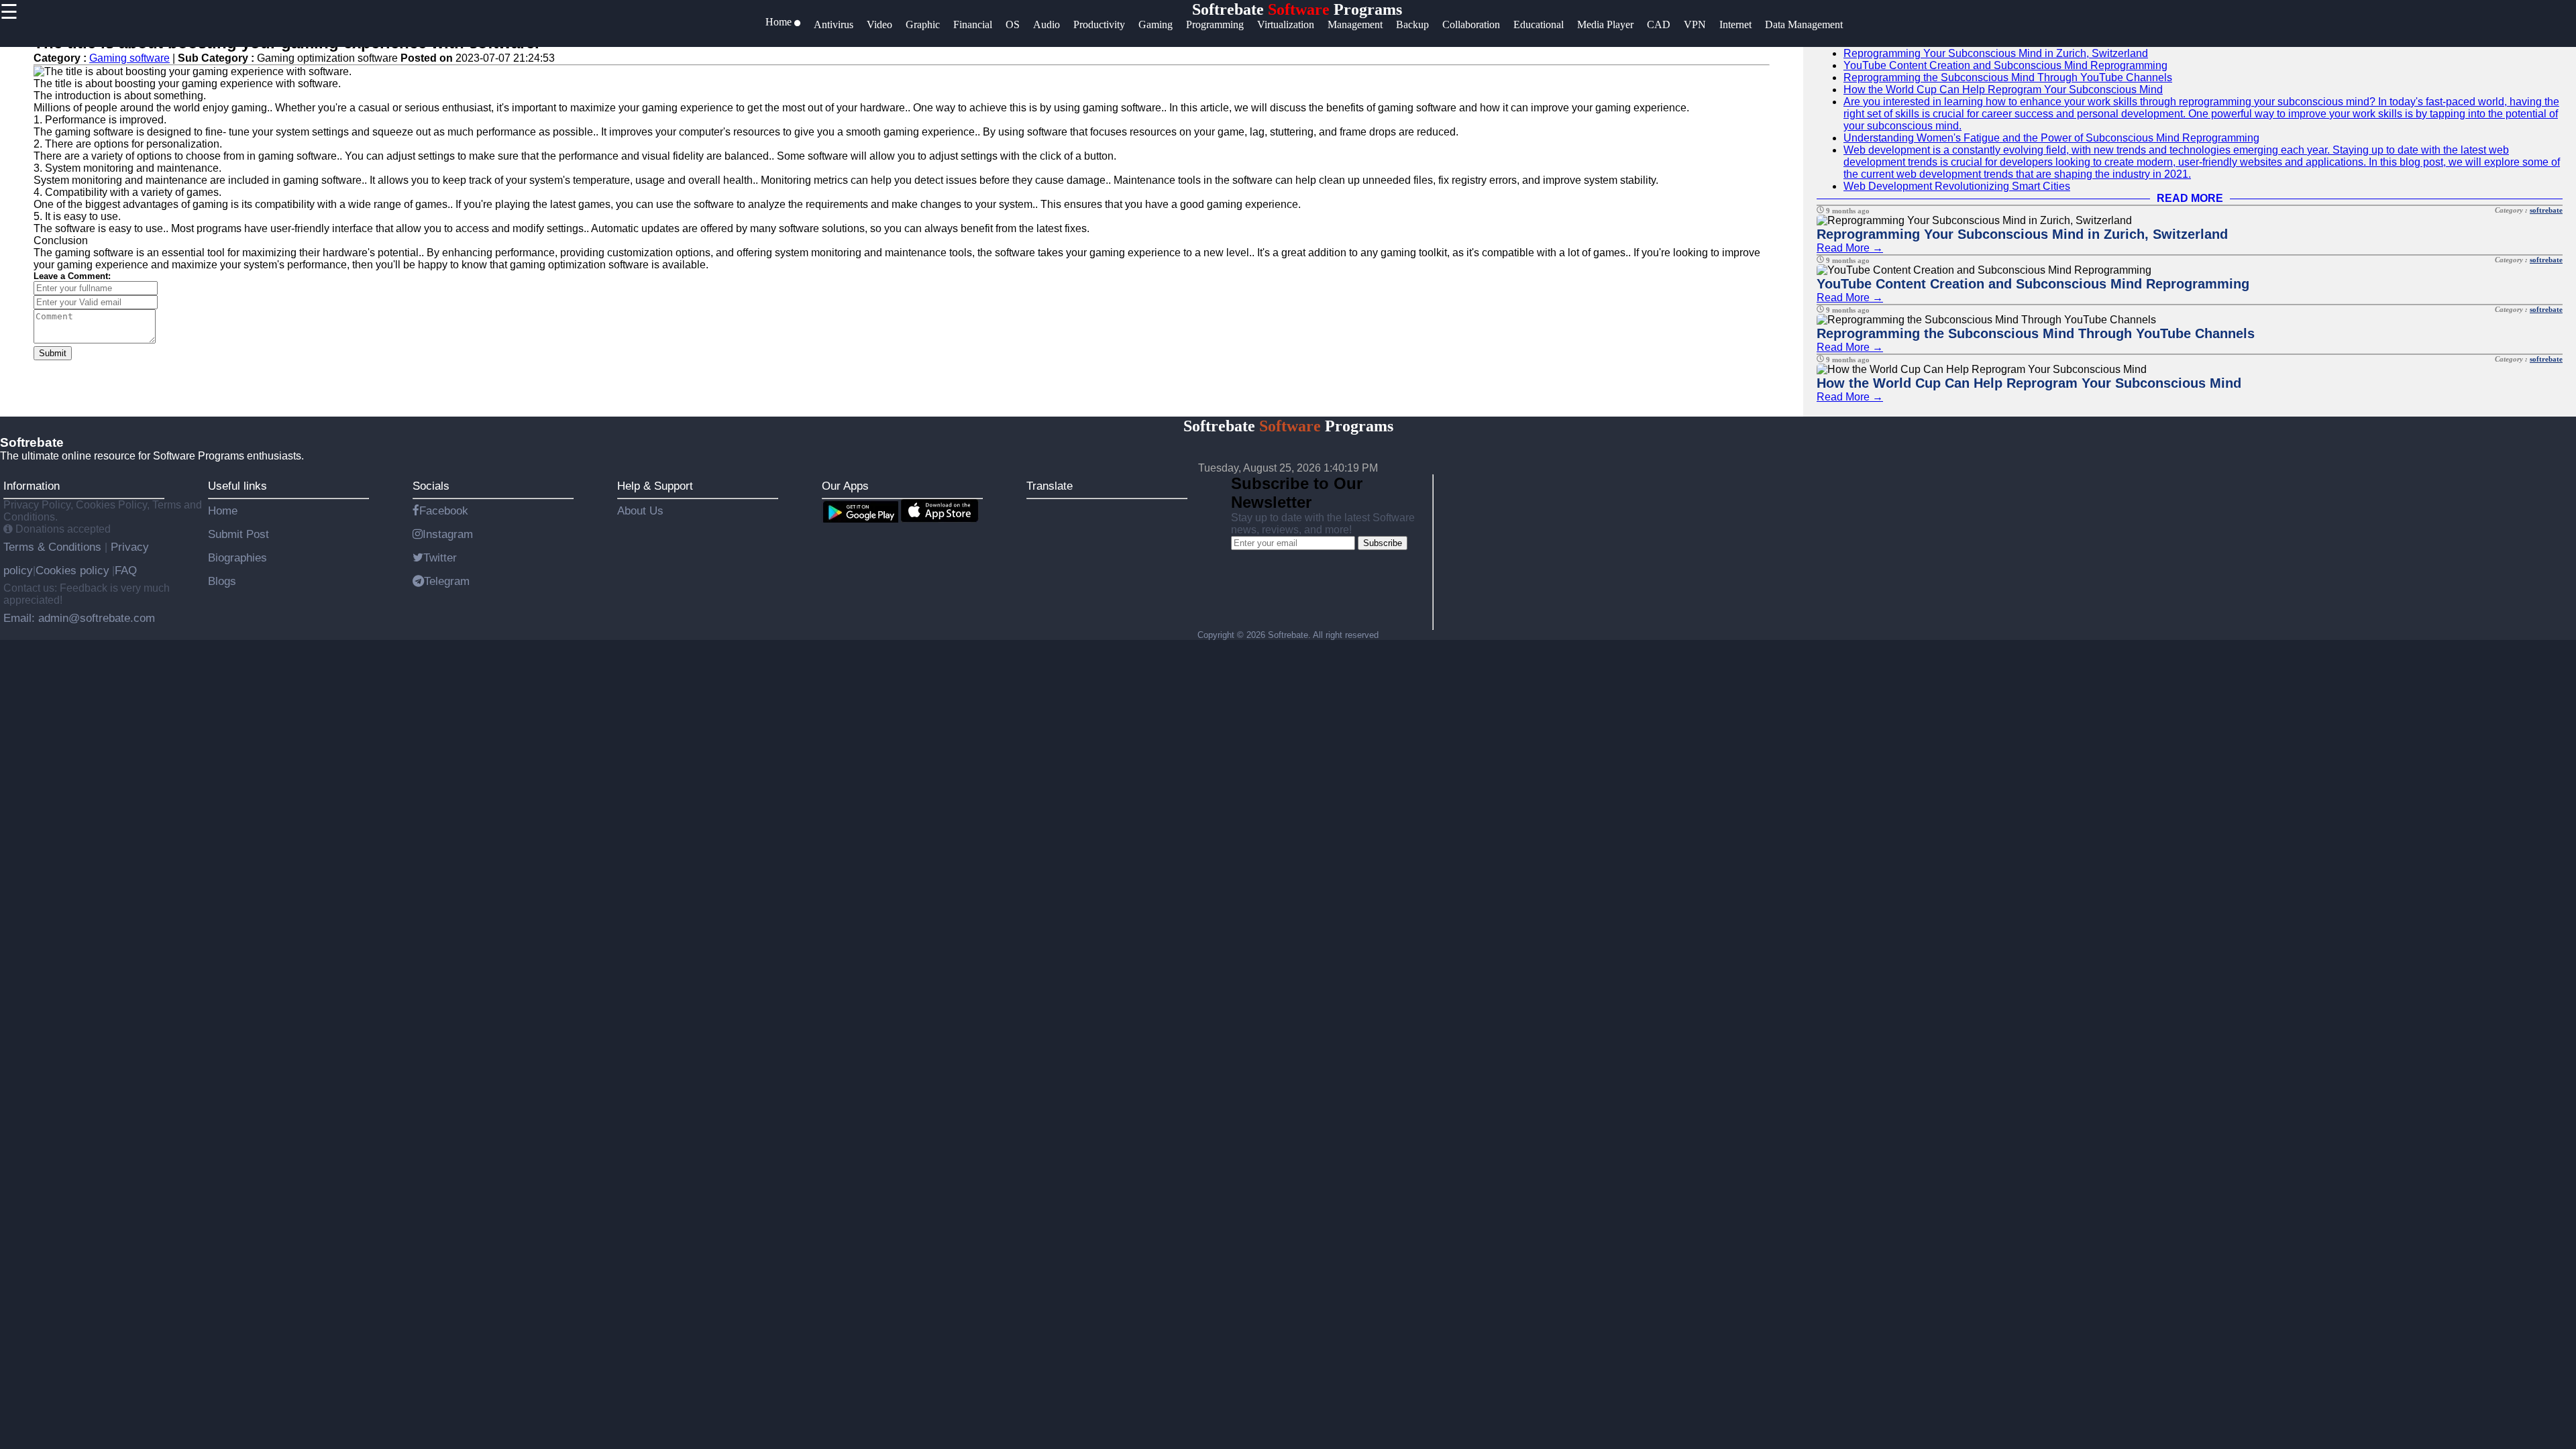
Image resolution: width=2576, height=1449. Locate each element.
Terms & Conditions (54, 547)
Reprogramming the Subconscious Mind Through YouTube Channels (2008, 77)
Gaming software (129, 58)
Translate (1050, 486)
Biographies (237, 557)
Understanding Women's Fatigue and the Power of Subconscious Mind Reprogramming (2051, 138)
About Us (640, 511)
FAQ (126, 570)
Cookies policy (72, 570)
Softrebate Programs (1297, 9)
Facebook (444, 511)
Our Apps (845, 486)
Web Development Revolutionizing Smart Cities (1957, 186)
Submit (53, 353)
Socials (431, 486)
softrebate (2546, 210)
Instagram (448, 534)
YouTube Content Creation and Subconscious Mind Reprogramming (2005, 65)
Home (223, 511)
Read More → (1850, 248)
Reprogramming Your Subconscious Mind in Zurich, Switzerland (1996, 53)
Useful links (237, 486)
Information (32, 486)
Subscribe (1383, 543)
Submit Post (238, 534)
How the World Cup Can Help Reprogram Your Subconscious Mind (2003, 90)
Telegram (447, 581)
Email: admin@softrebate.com (79, 618)
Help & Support (655, 486)
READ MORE (2190, 198)
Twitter (440, 557)
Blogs (222, 581)
